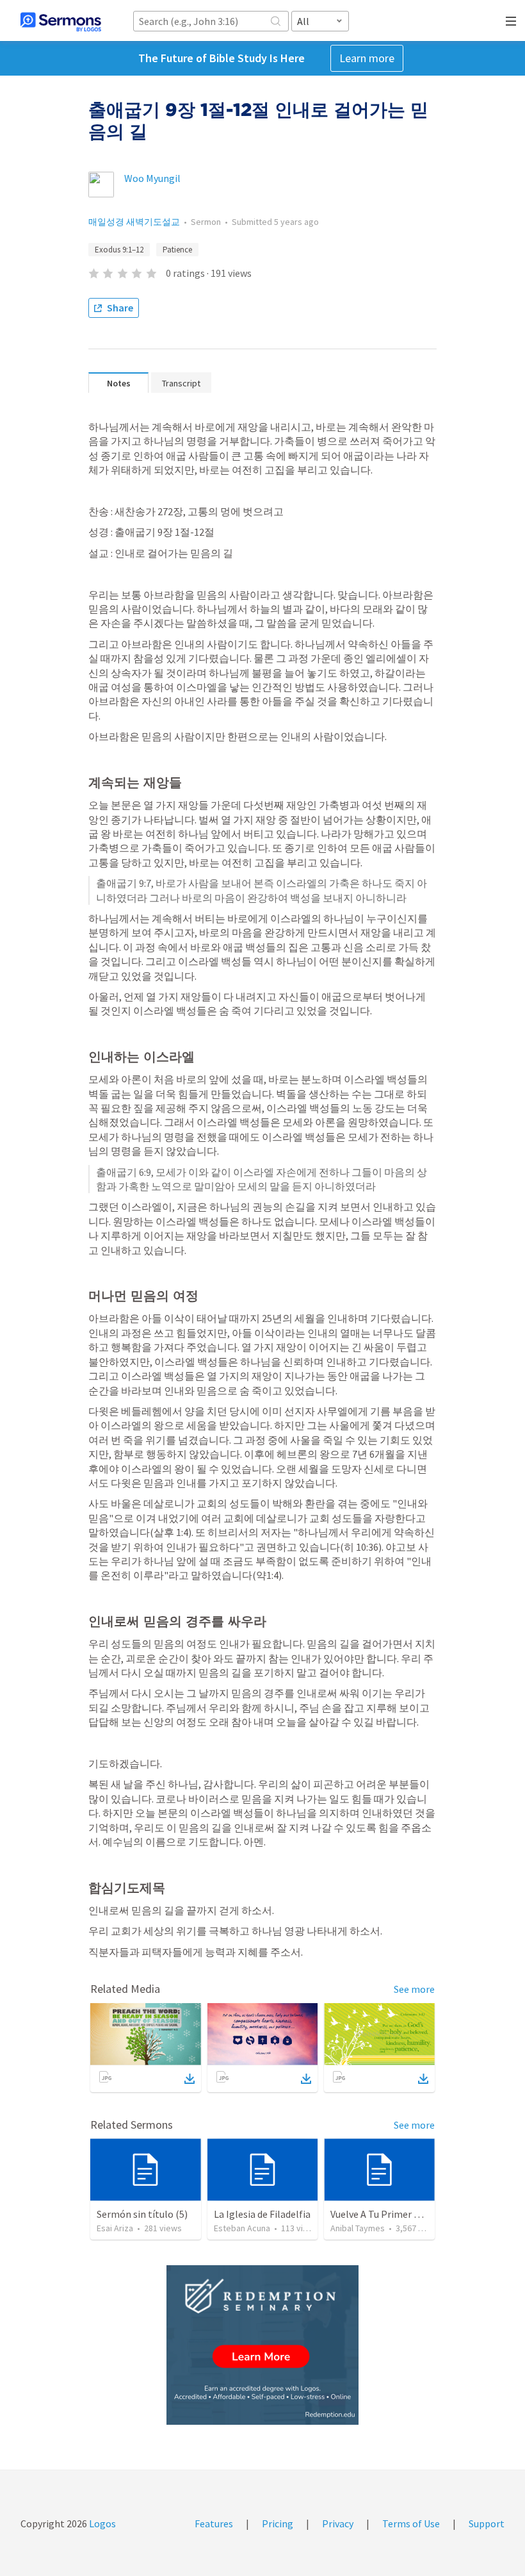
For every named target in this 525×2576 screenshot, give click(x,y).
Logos (101, 2523)
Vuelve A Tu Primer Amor (384, 2214)
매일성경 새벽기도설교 (134, 222)
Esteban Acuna (242, 2228)
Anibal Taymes (358, 2228)
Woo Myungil (152, 178)
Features (214, 2523)
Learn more (367, 58)
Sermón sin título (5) (142, 2214)
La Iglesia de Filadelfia (262, 2214)
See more (414, 1989)
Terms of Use (411, 2523)
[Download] (190, 2079)
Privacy (338, 2523)
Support (487, 2523)
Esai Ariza (115, 2228)
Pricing (278, 2523)
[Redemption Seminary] (262, 2345)
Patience (177, 250)
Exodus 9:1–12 (119, 250)
